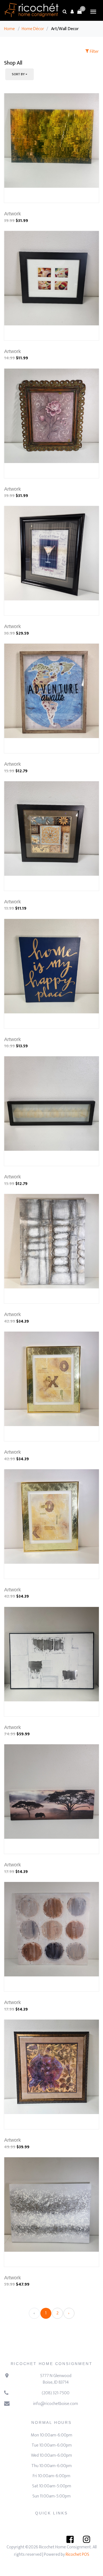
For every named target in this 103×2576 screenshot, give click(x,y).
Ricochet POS (77, 2555)
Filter (94, 52)
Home (9, 29)
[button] (72, 11)
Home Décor (33, 29)
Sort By (18, 74)
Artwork (12, 214)
